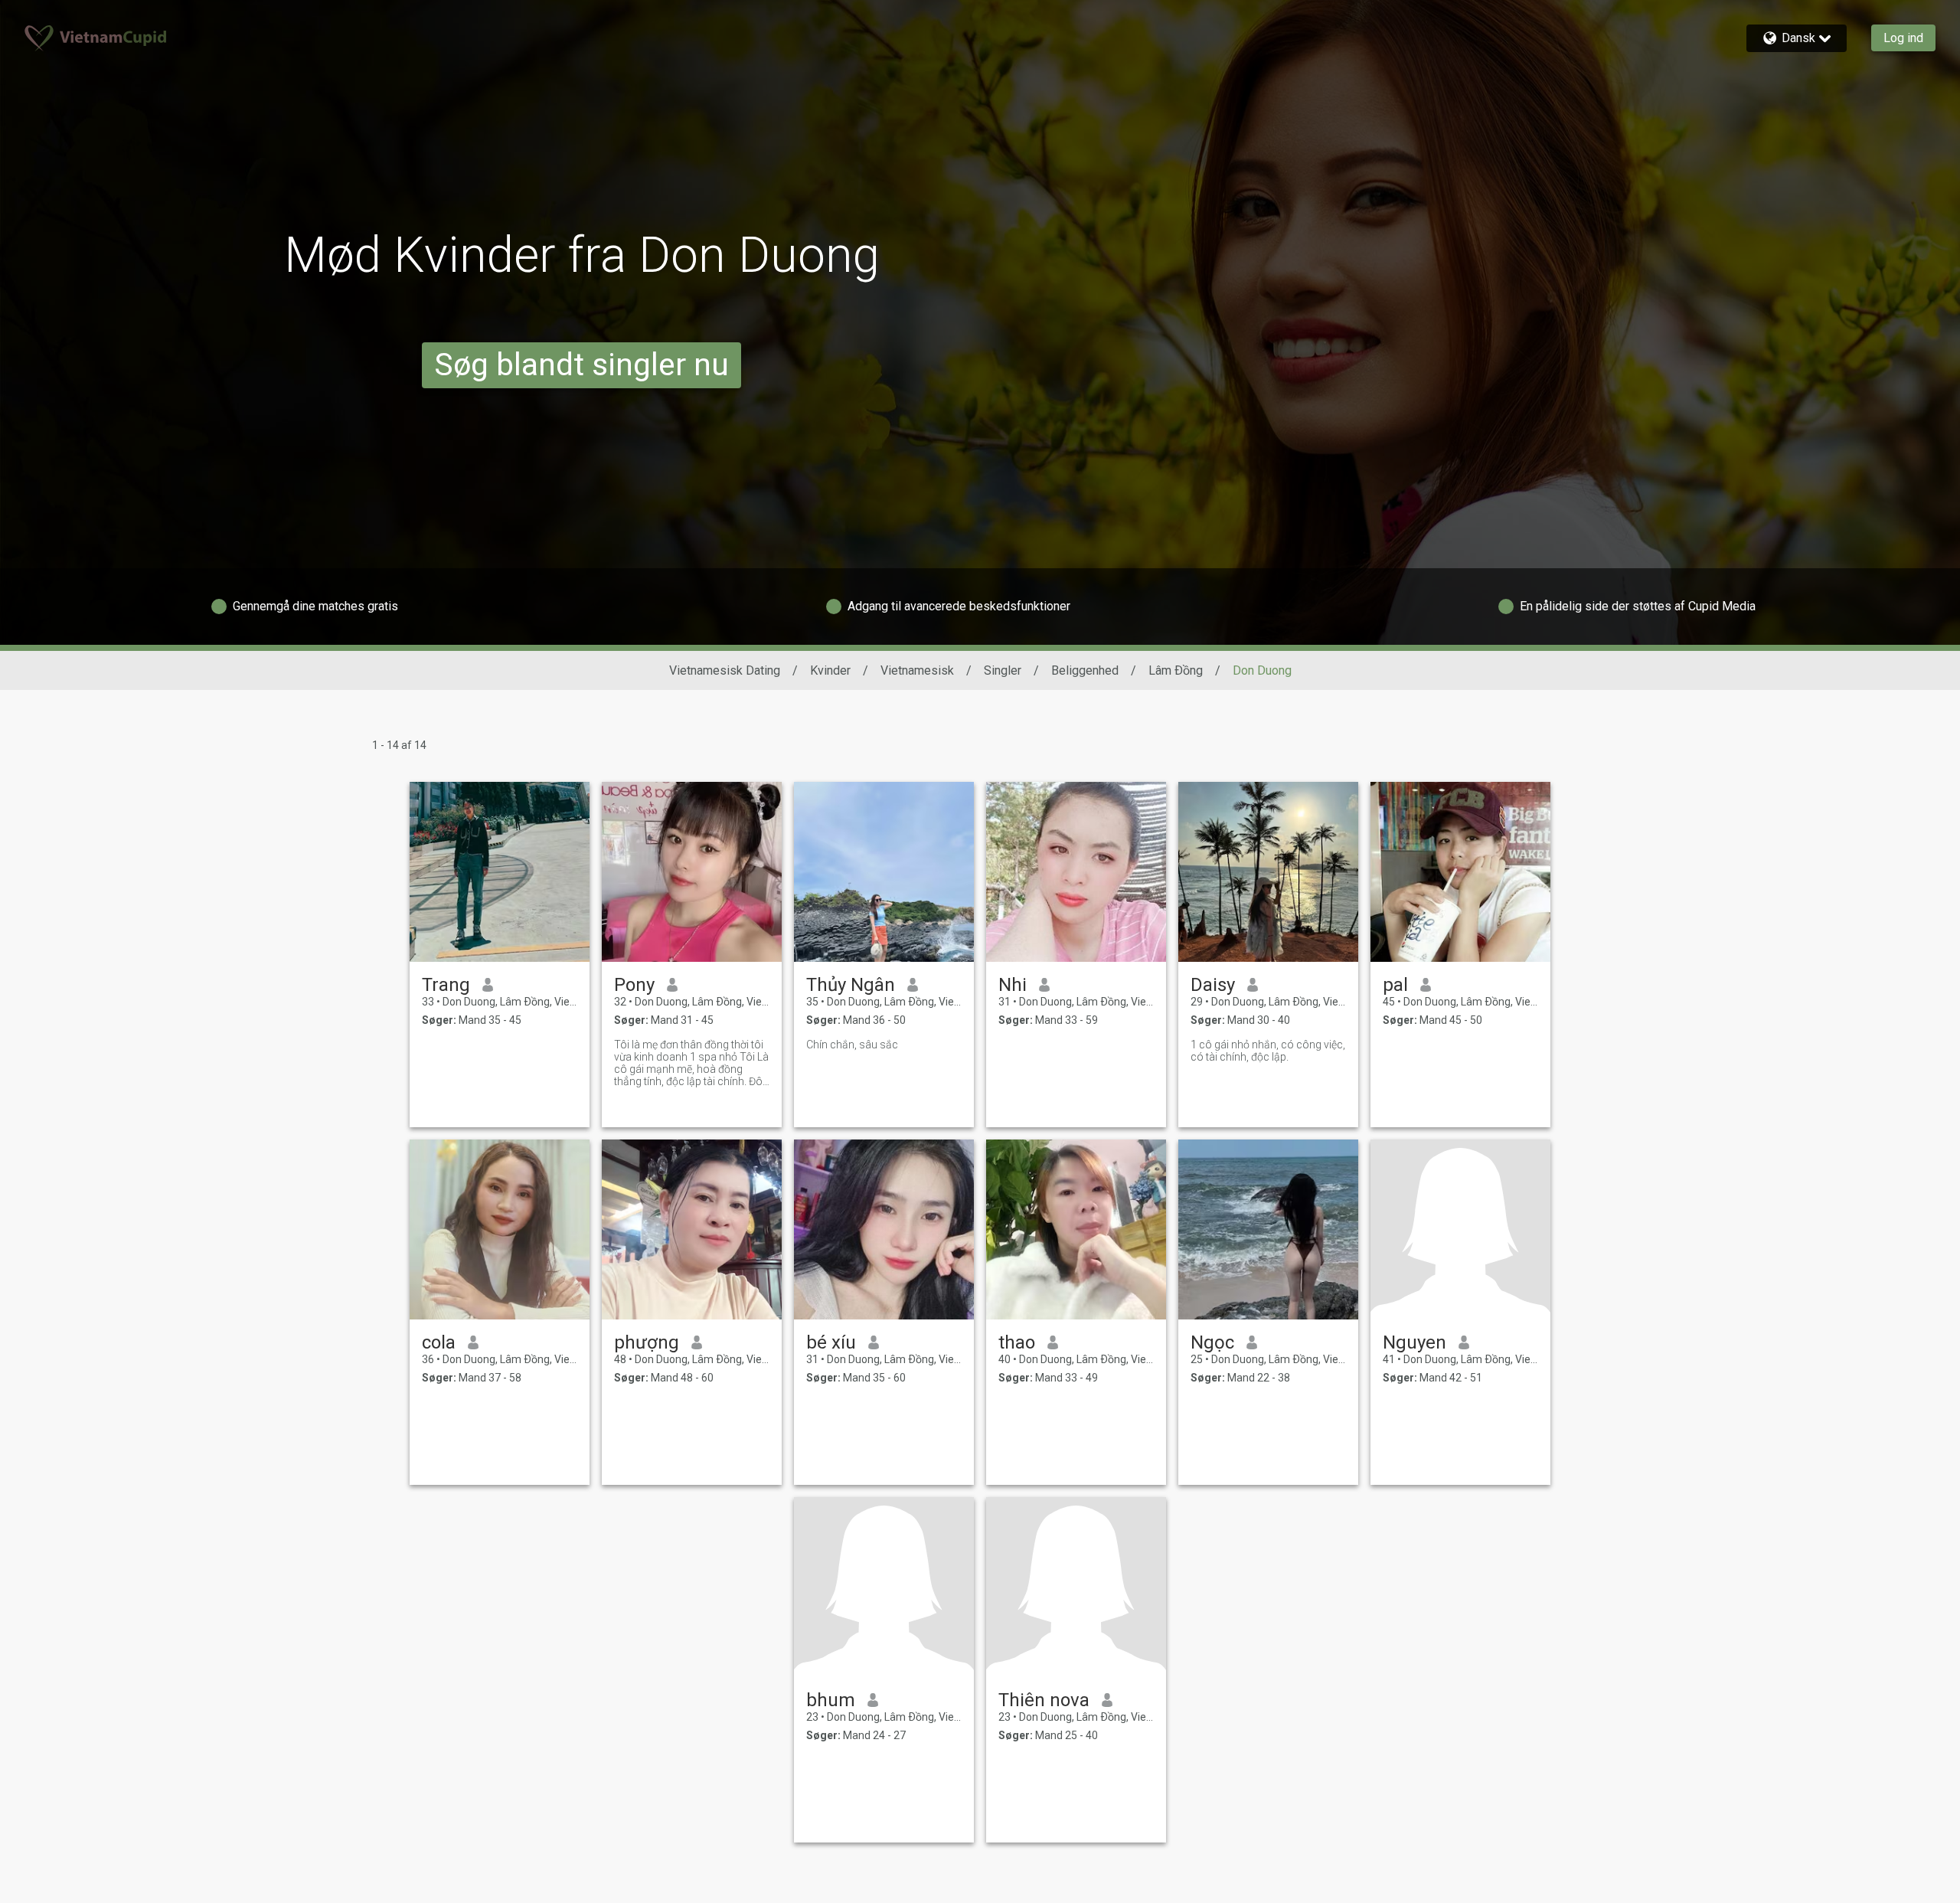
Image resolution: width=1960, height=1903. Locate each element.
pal (1395, 985)
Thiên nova (1044, 1700)
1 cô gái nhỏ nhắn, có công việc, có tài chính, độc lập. (1268, 1051)
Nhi (1013, 985)
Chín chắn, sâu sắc (852, 1045)
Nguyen (1414, 1342)
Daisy (1213, 985)
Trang (446, 985)
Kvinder (830, 670)
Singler (1003, 670)
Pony (634, 985)
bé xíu (831, 1342)
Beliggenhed (1085, 670)
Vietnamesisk (917, 670)
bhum (831, 1700)
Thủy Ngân (851, 985)
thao (1017, 1342)
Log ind (1903, 38)
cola (439, 1342)
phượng (647, 1342)
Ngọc (1212, 1342)
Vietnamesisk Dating (725, 670)
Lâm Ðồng (1176, 670)
